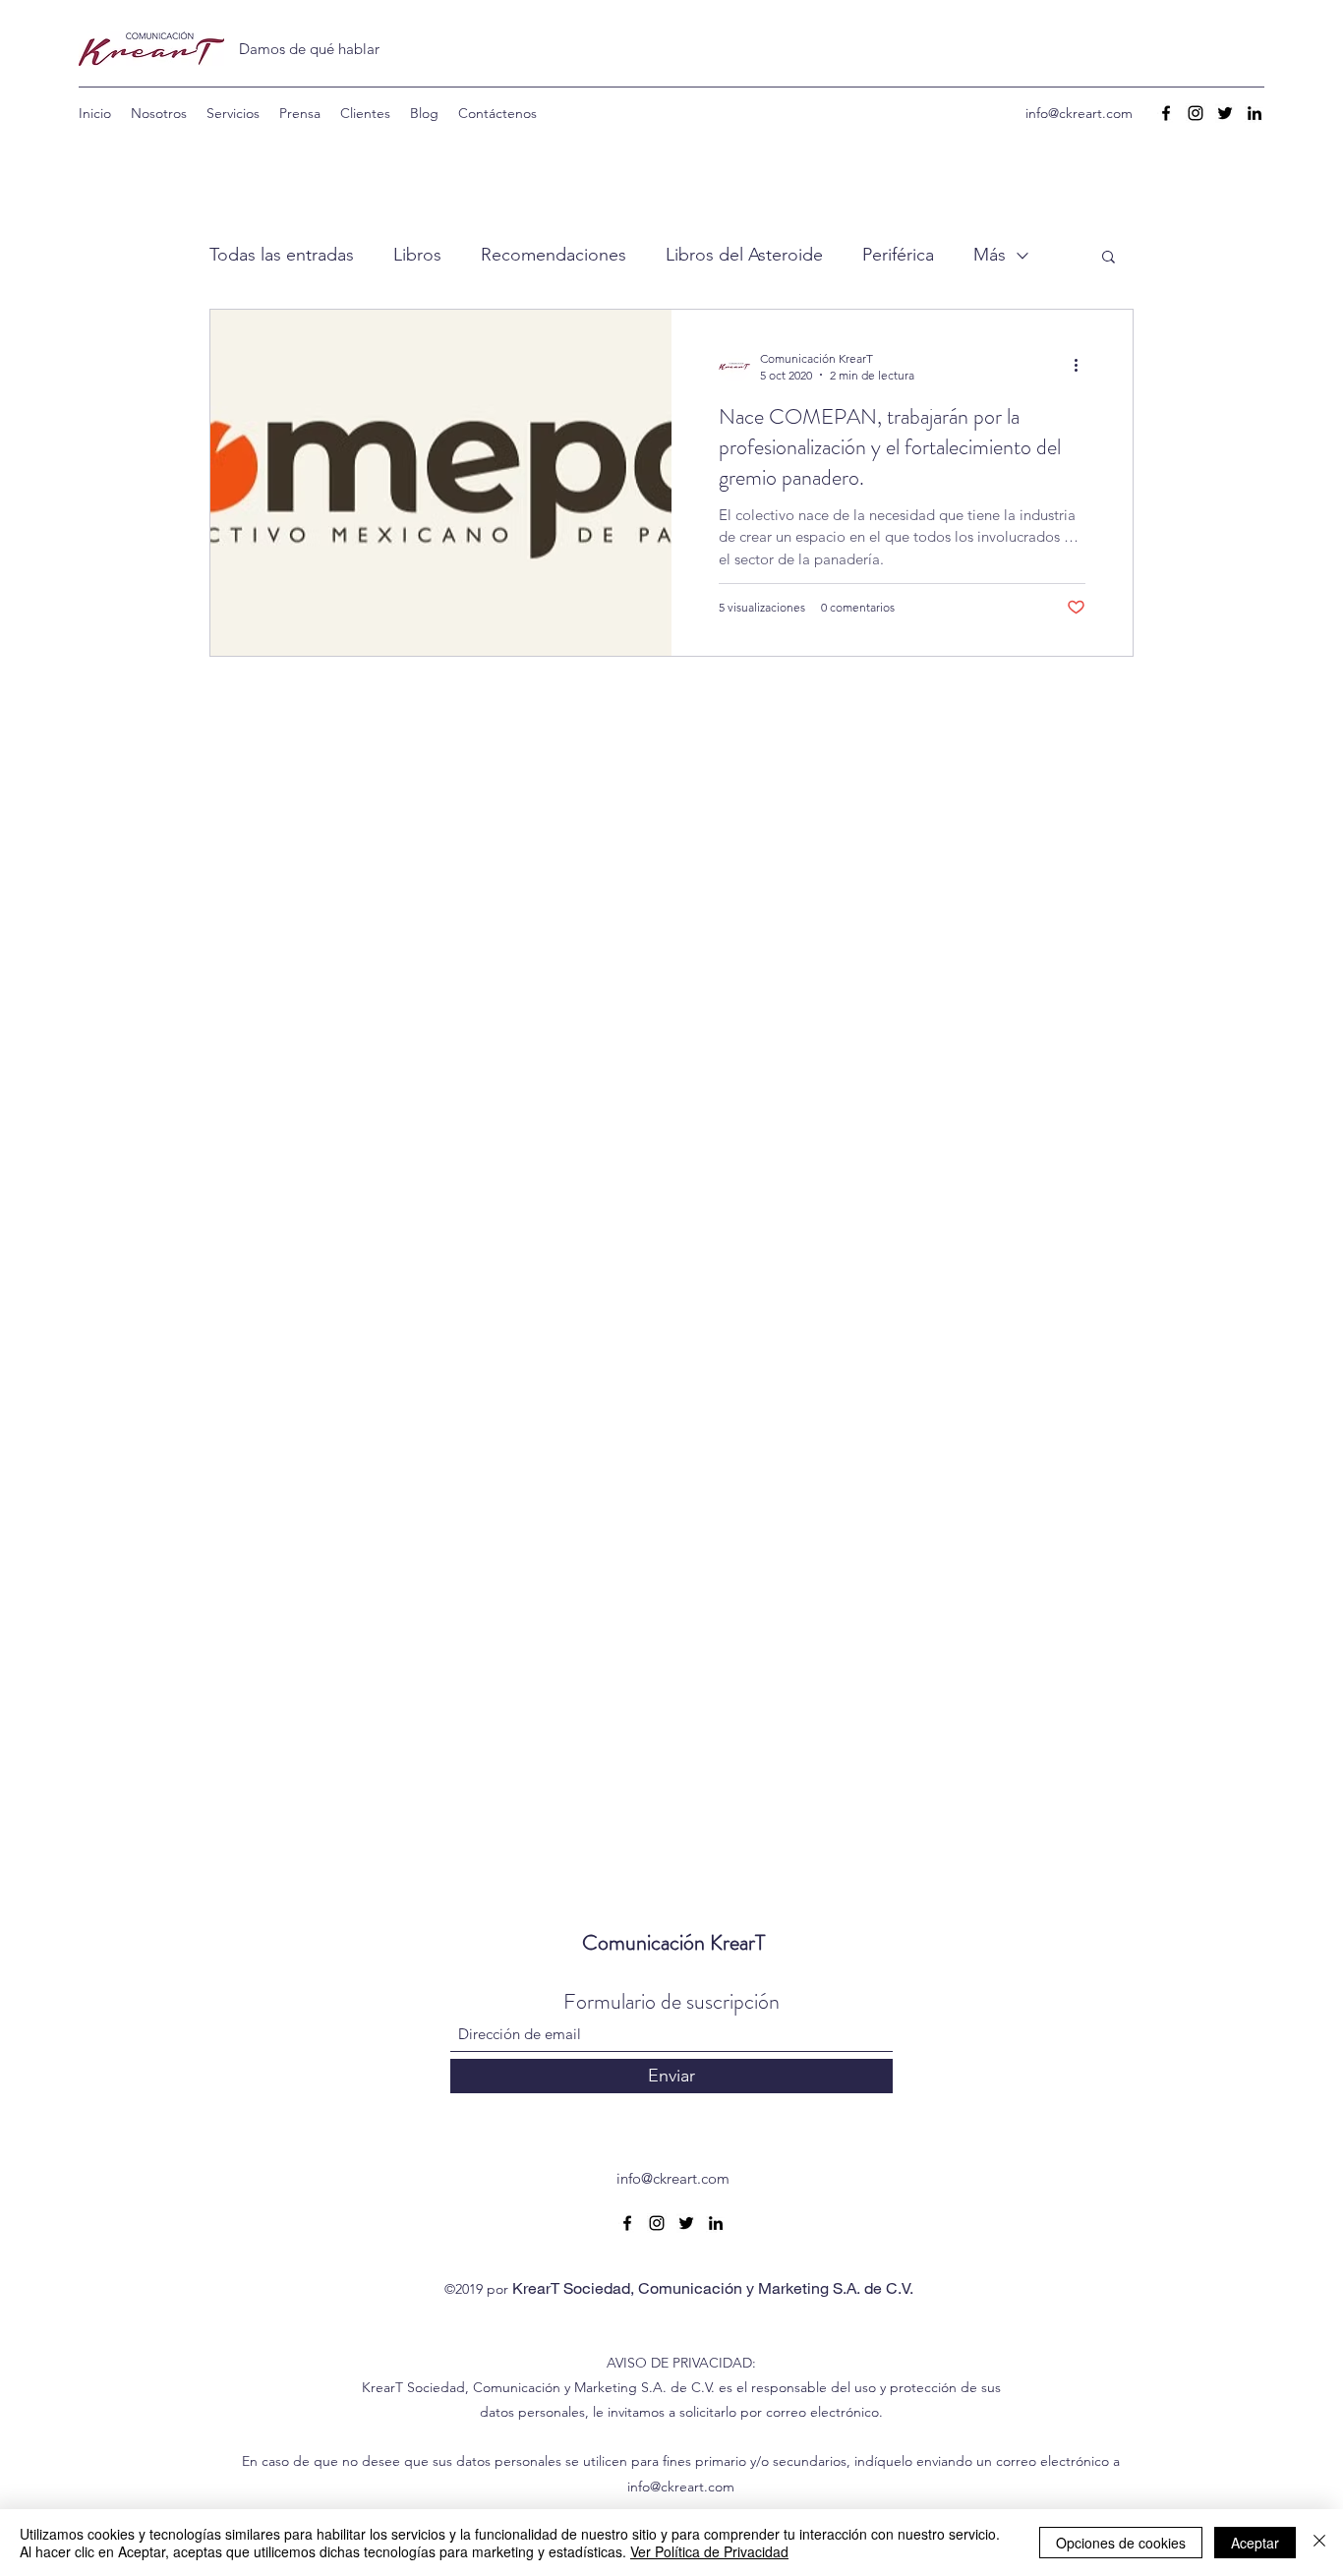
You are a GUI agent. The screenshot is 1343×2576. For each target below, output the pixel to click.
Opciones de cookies (1121, 2543)
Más (990, 255)
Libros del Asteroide (744, 255)
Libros (417, 255)
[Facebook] (1166, 113)
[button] (1109, 258)
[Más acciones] (1082, 366)
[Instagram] (1196, 113)
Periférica (898, 255)
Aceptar (1255, 2543)
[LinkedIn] (1255, 113)
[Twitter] (1225, 113)
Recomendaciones (554, 255)
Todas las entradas (282, 255)
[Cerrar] (1319, 2543)
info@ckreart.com (1079, 113)
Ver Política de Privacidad (709, 2551)
